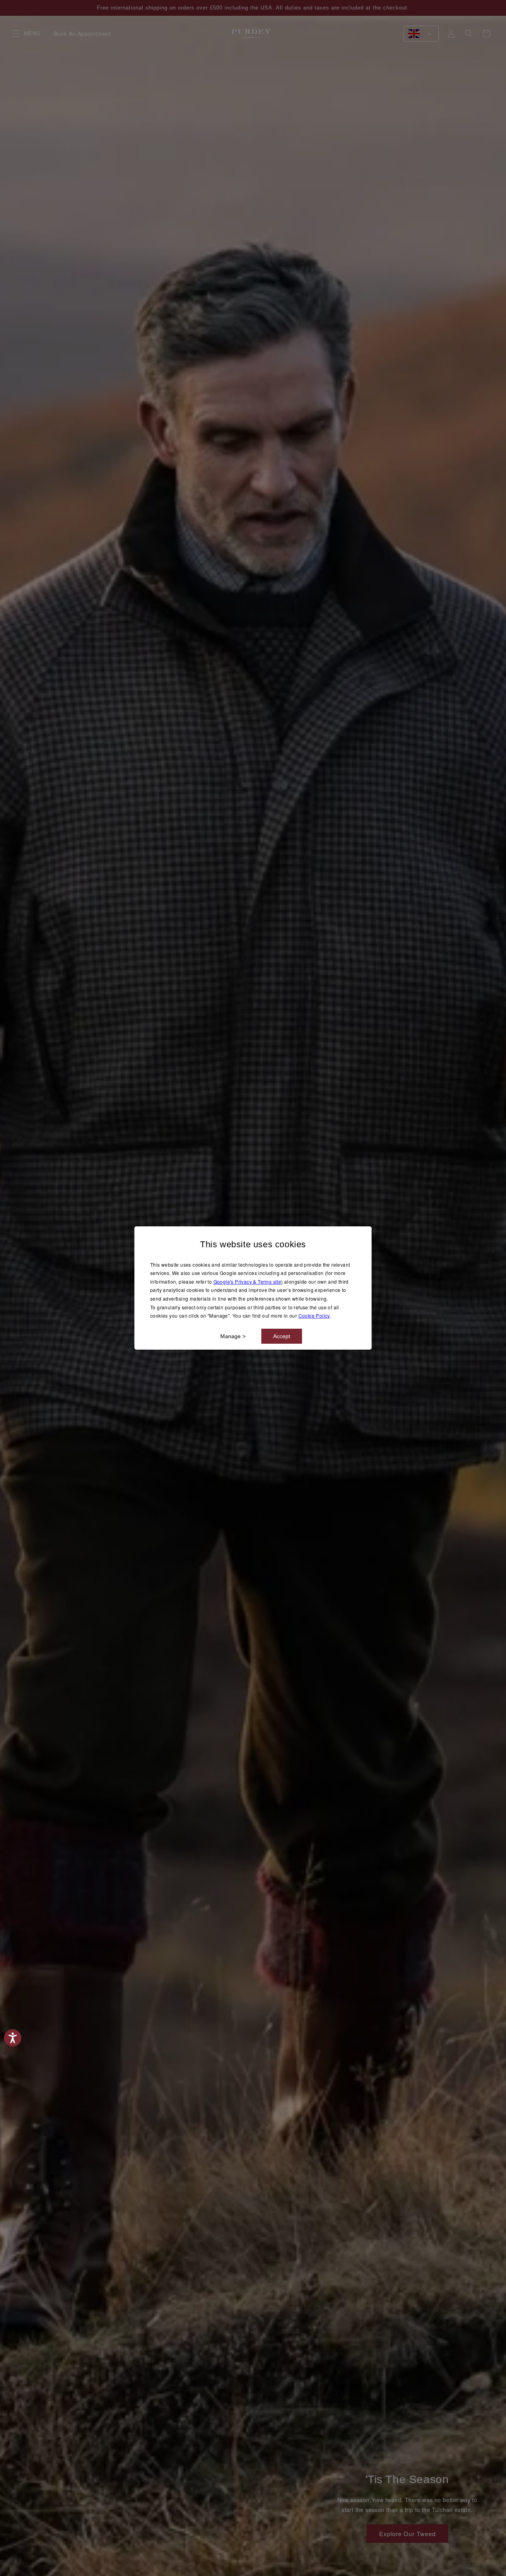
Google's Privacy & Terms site (247, 1281)
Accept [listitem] (282, 1336)
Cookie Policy (314, 1315)
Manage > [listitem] (233, 1336)
